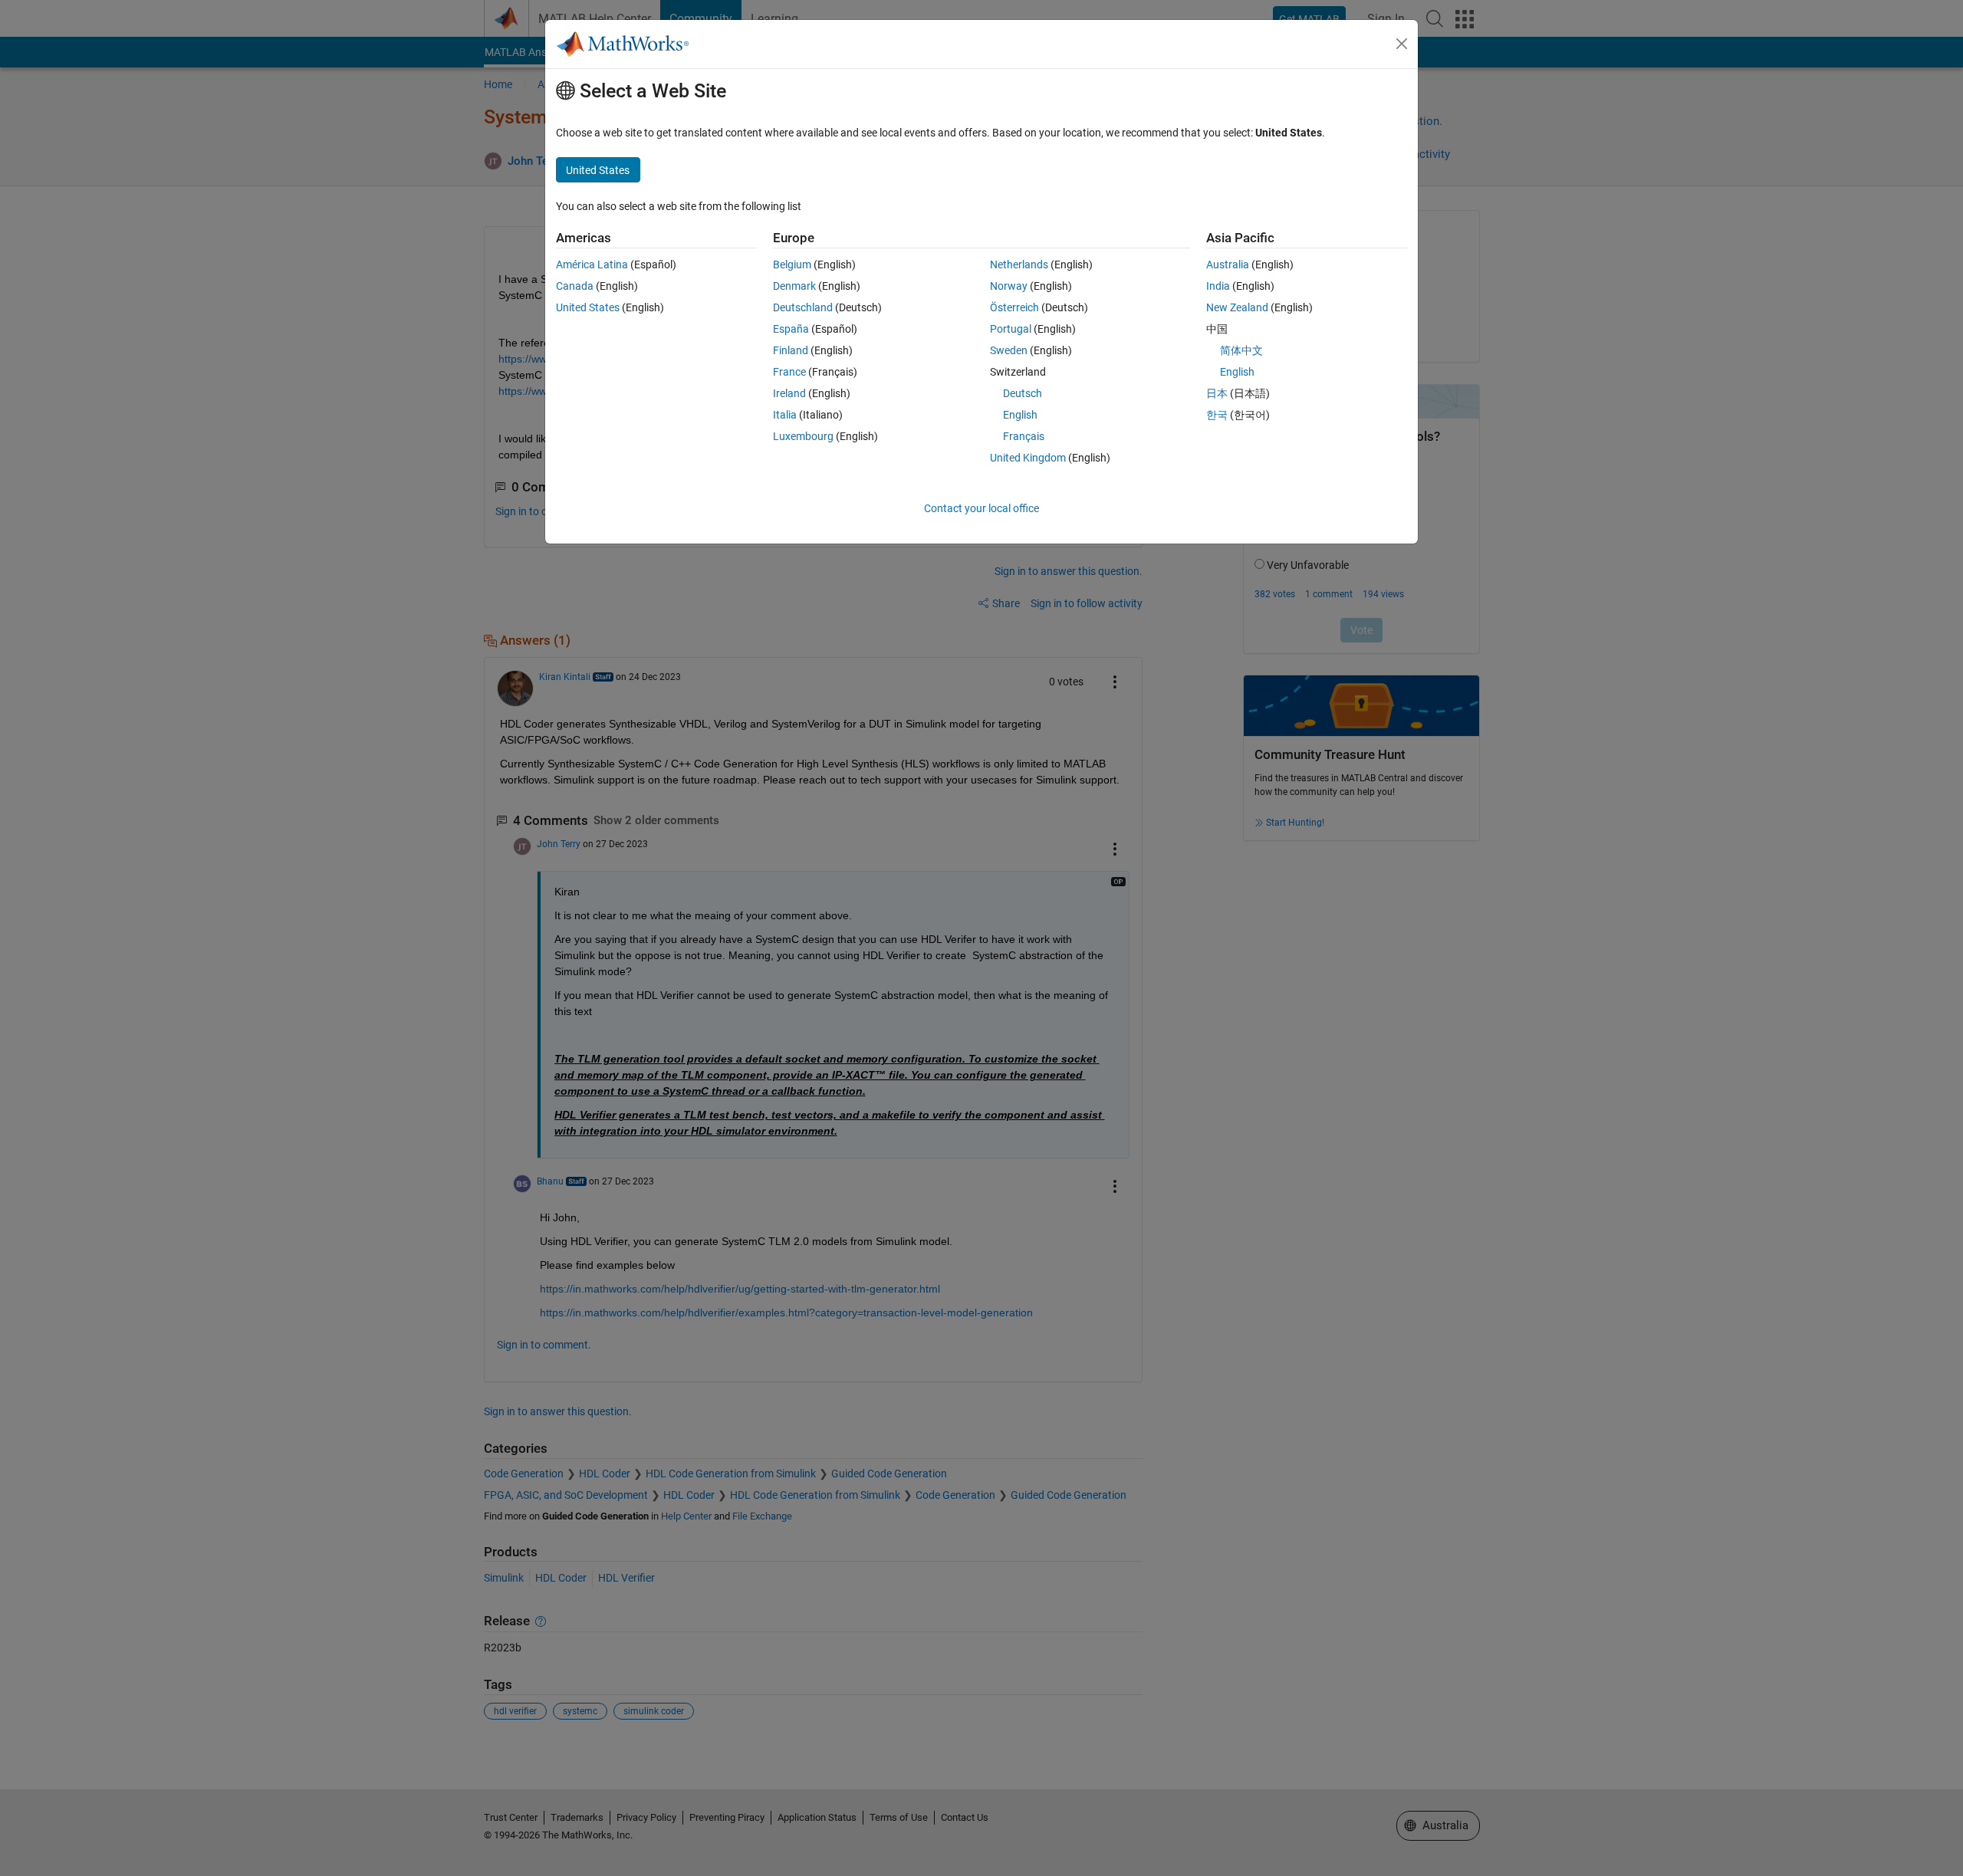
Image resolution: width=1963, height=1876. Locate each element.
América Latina (592, 264)
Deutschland (803, 307)
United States (588, 307)
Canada (575, 286)
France (789, 372)
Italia (785, 415)
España (791, 329)
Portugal (1011, 329)
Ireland (789, 393)
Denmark (794, 286)
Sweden (1009, 350)
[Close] (1402, 44)
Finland (791, 350)
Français (1024, 436)
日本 (1217, 393)
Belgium (792, 264)
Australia (1228, 264)
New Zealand (1237, 307)
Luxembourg (803, 436)
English (1020, 415)
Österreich (1014, 307)
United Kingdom (1028, 458)
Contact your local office (981, 508)
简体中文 (1241, 350)
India (1218, 286)
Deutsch (1023, 393)
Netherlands (1019, 264)
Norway (1009, 286)
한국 (1217, 415)
